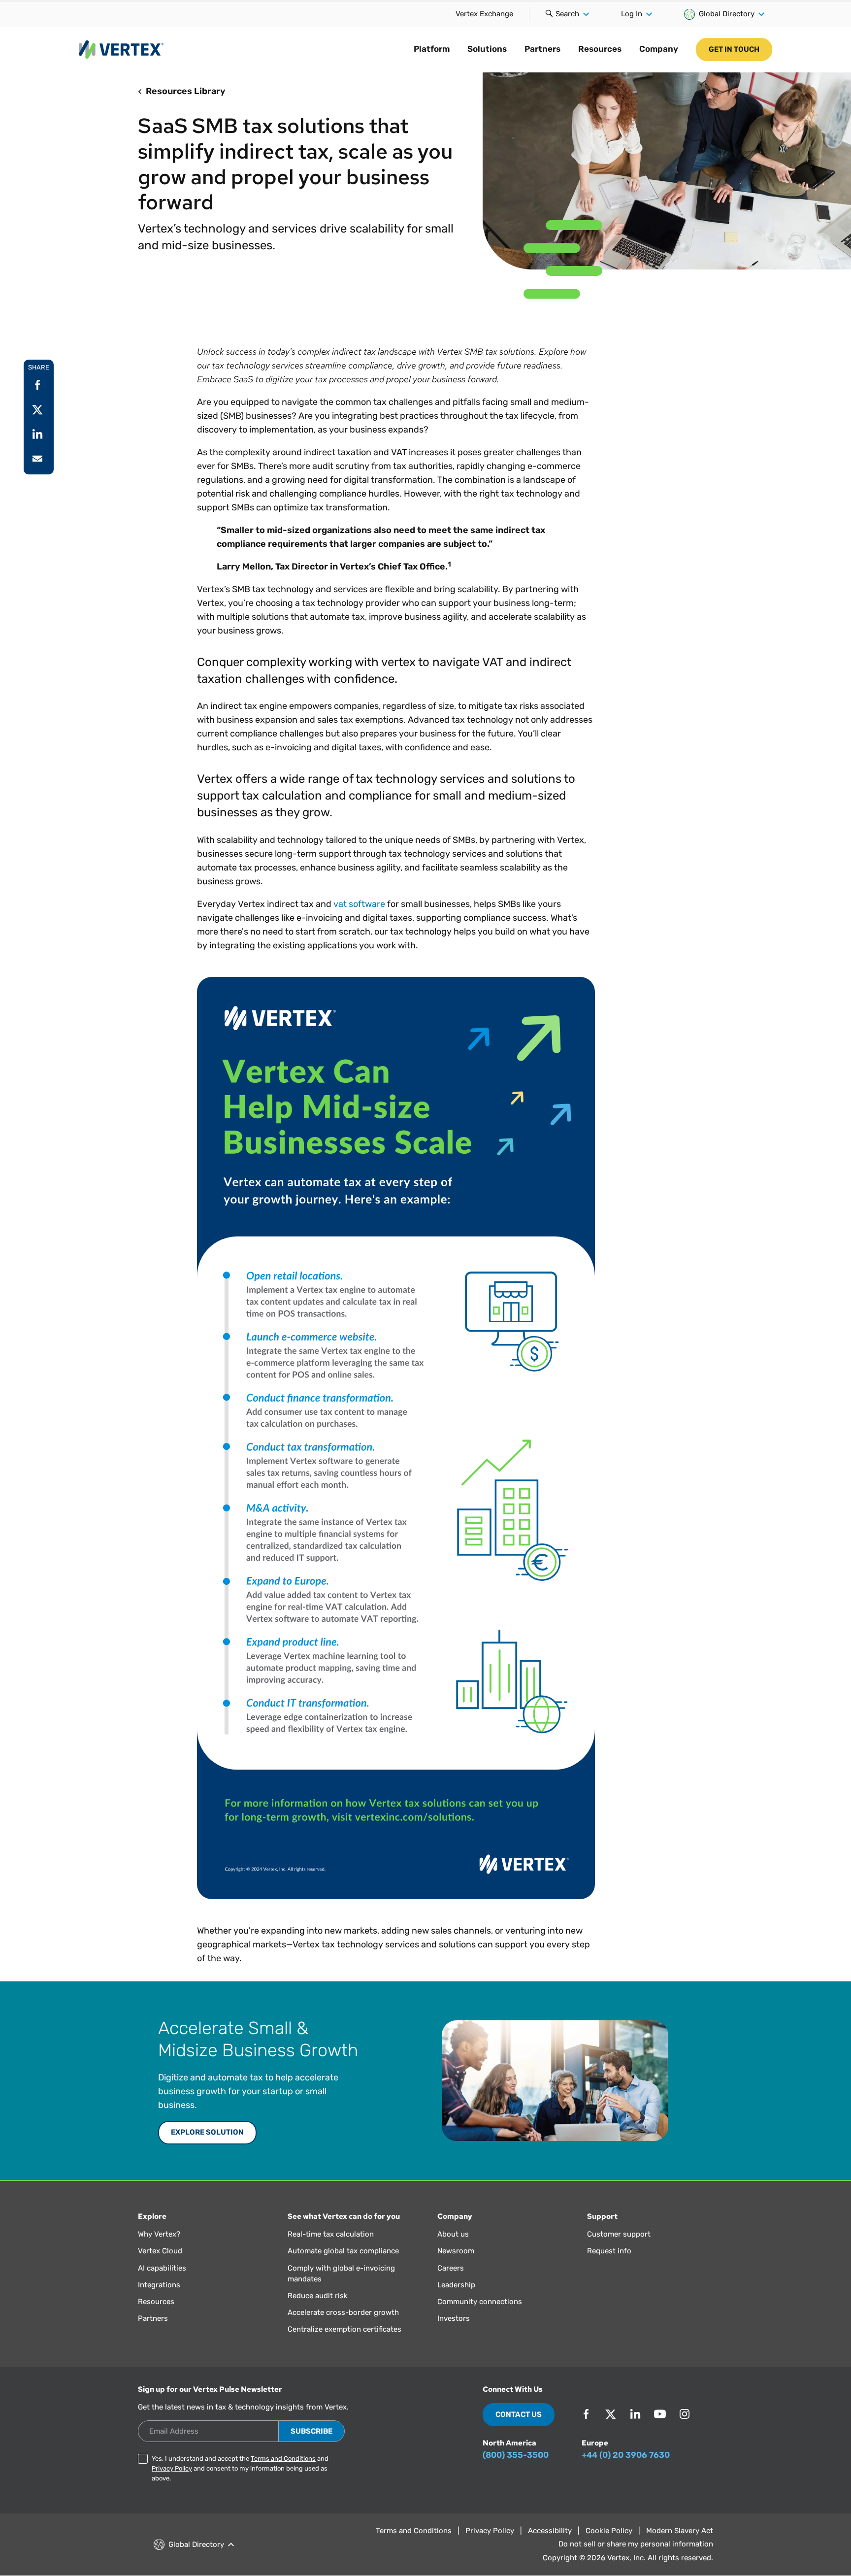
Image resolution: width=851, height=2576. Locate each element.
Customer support (619, 2234)
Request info (609, 2251)
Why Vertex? (159, 2234)
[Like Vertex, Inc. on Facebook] (586, 2414)
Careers (451, 2268)
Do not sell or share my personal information (636, 2544)
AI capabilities (162, 2268)
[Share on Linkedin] (37, 434)
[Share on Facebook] (37, 385)
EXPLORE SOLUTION (207, 2132)
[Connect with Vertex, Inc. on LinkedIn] (635, 2414)
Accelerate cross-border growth (343, 2312)
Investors (454, 2318)
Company (659, 49)
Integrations (159, 2285)
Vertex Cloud (160, 2251)
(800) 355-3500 (516, 2455)
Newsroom (456, 2251)
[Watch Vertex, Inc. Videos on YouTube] (660, 2414)
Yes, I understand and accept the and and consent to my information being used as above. (240, 2468)
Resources (600, 49)
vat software (359, 904)
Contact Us (519, 2414)
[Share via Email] (37, 459)
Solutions (487, 49)
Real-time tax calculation (331, 2234)
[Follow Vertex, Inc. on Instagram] (685, 2414)
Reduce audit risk (318, 2296)
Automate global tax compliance (343, 2251)
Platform (432, 49)
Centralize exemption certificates (344, 2329)
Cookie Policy (609, 2531)
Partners (542, 49)
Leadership (456, 2285)
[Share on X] (37, 409)
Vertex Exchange (484, 14)
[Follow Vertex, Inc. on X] (611, 2414)
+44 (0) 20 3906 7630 (626, 2455)
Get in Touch (734, 49)
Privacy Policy (172, 2468)
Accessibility (550, 2531)
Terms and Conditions (283, 2459)
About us (453, 2234)
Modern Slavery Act (680, 2531)
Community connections (480, 2302)
